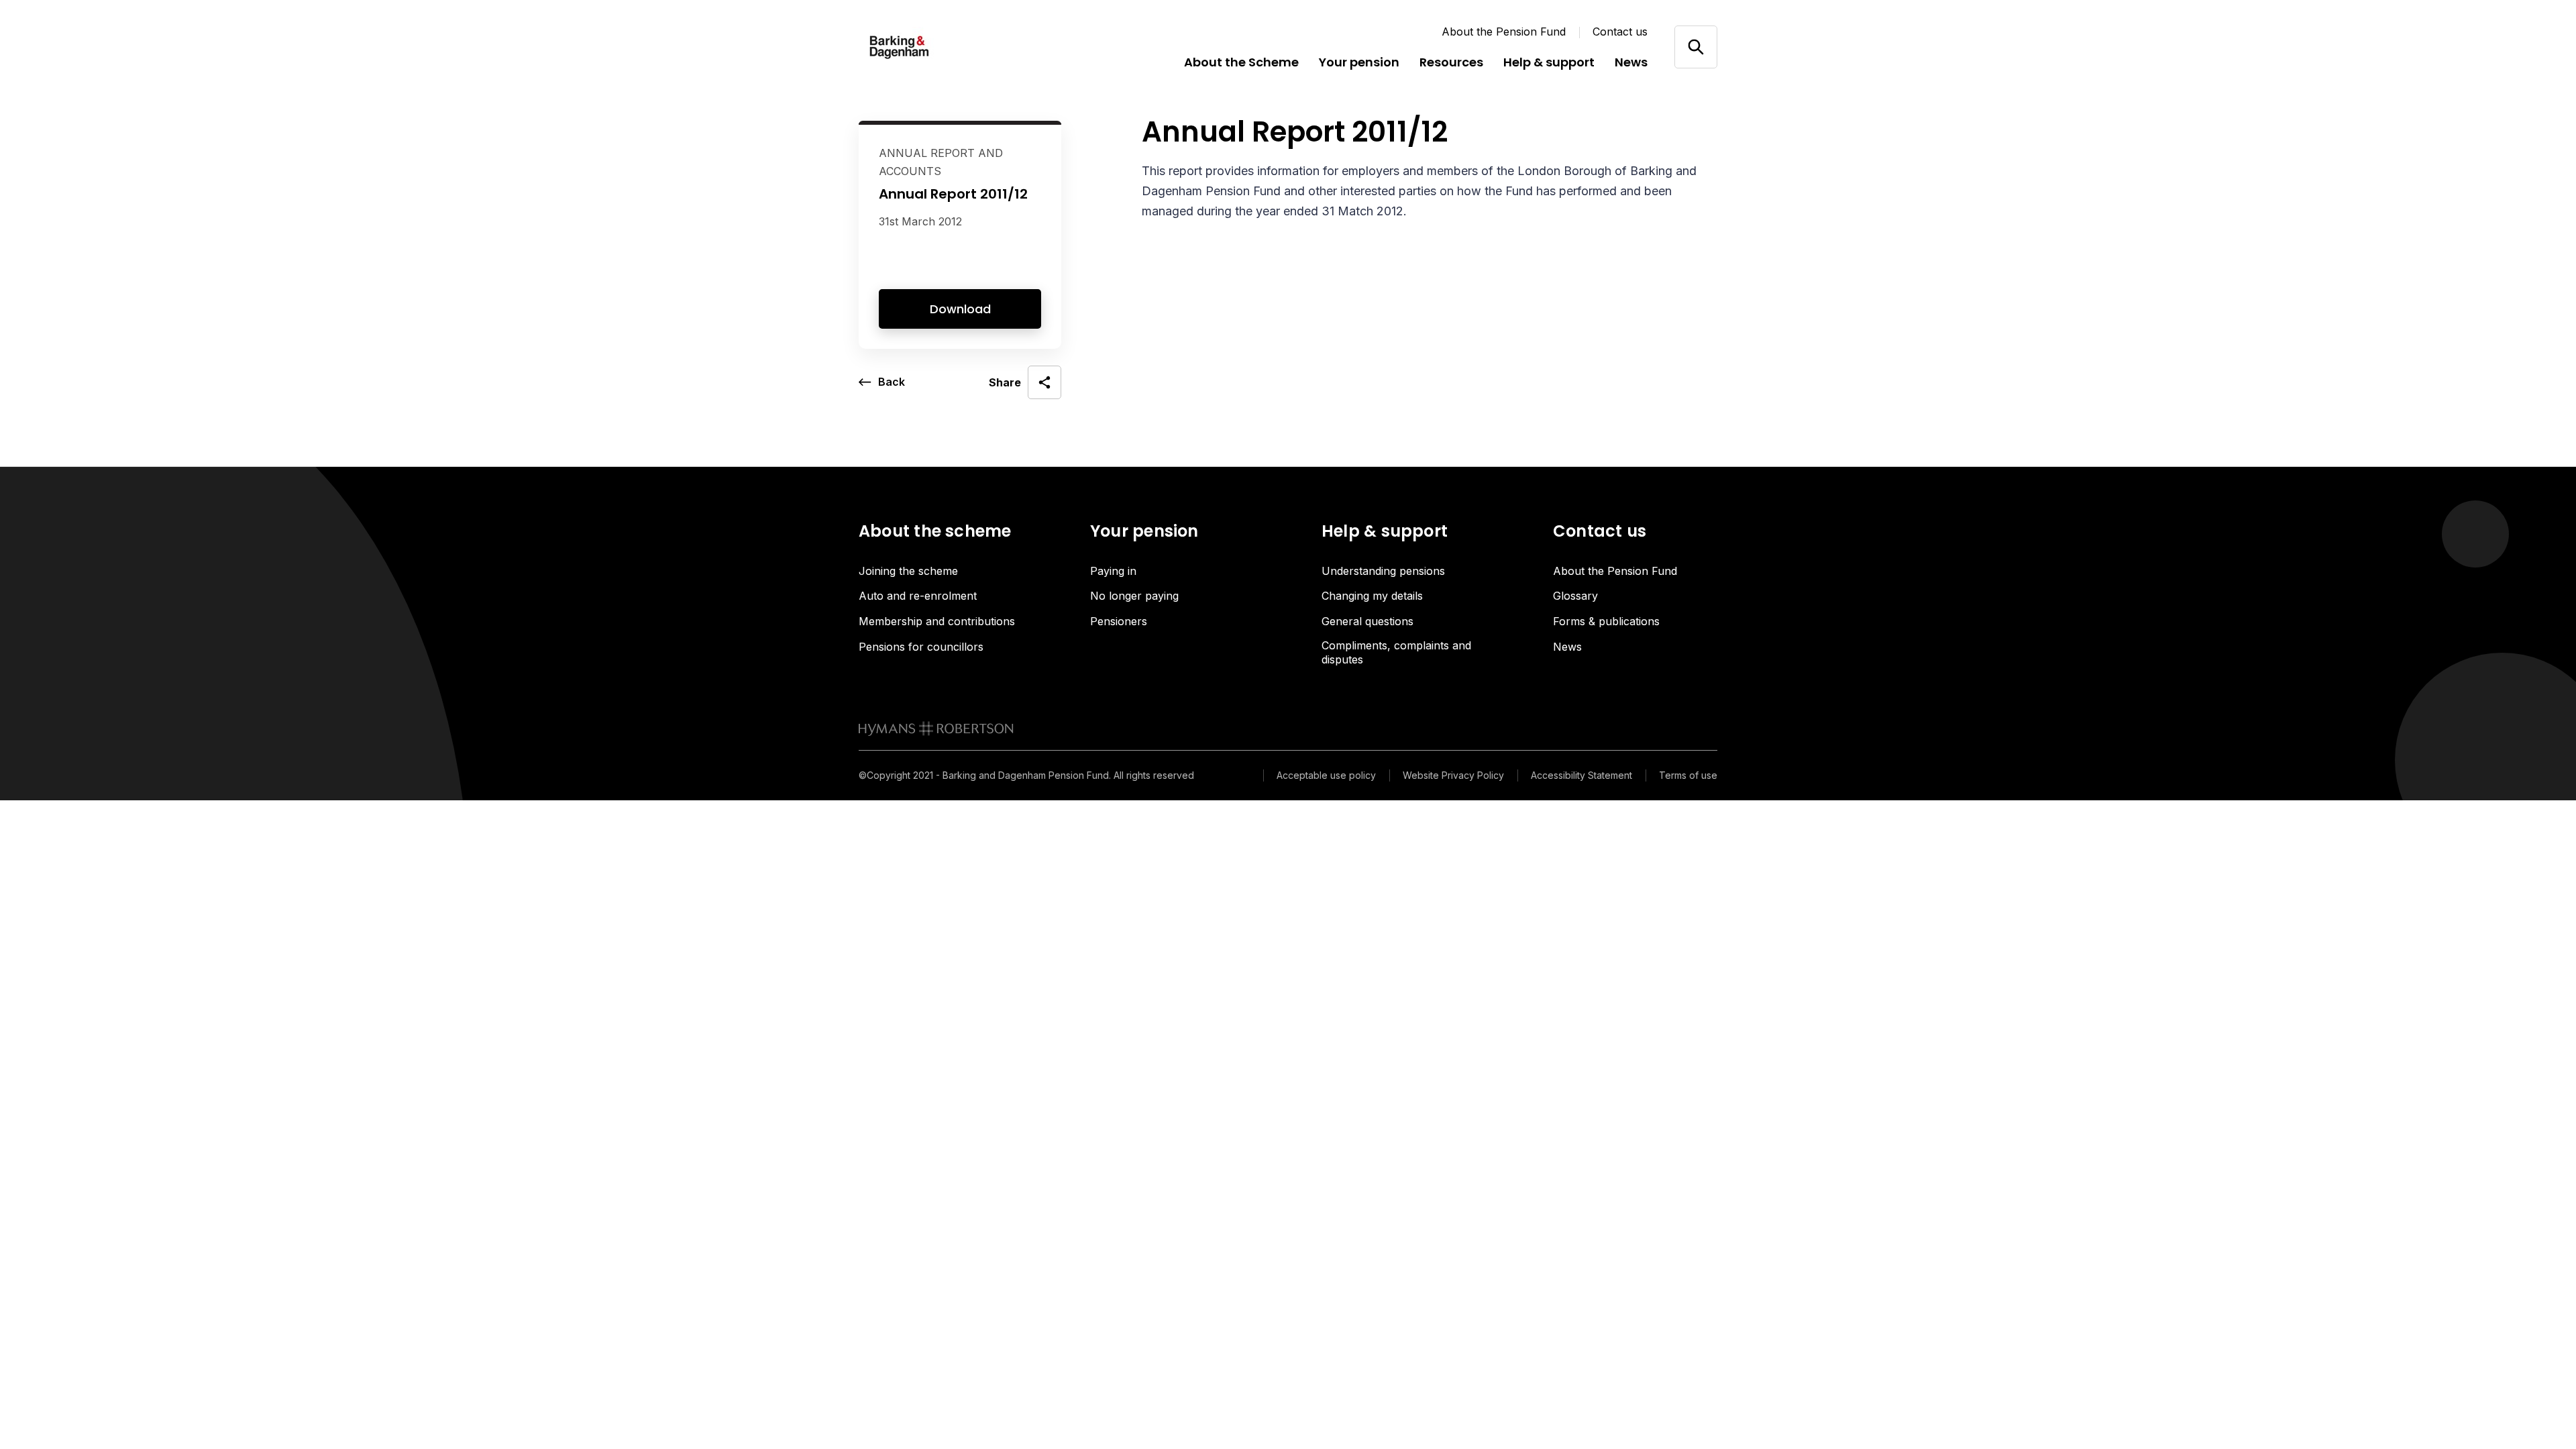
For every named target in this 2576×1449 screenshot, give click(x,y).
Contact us (1620, 32)
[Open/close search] (1696, 47)
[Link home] (939, 47)
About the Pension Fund (1504, 32)
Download (960, 309)
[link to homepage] (936, 729)
